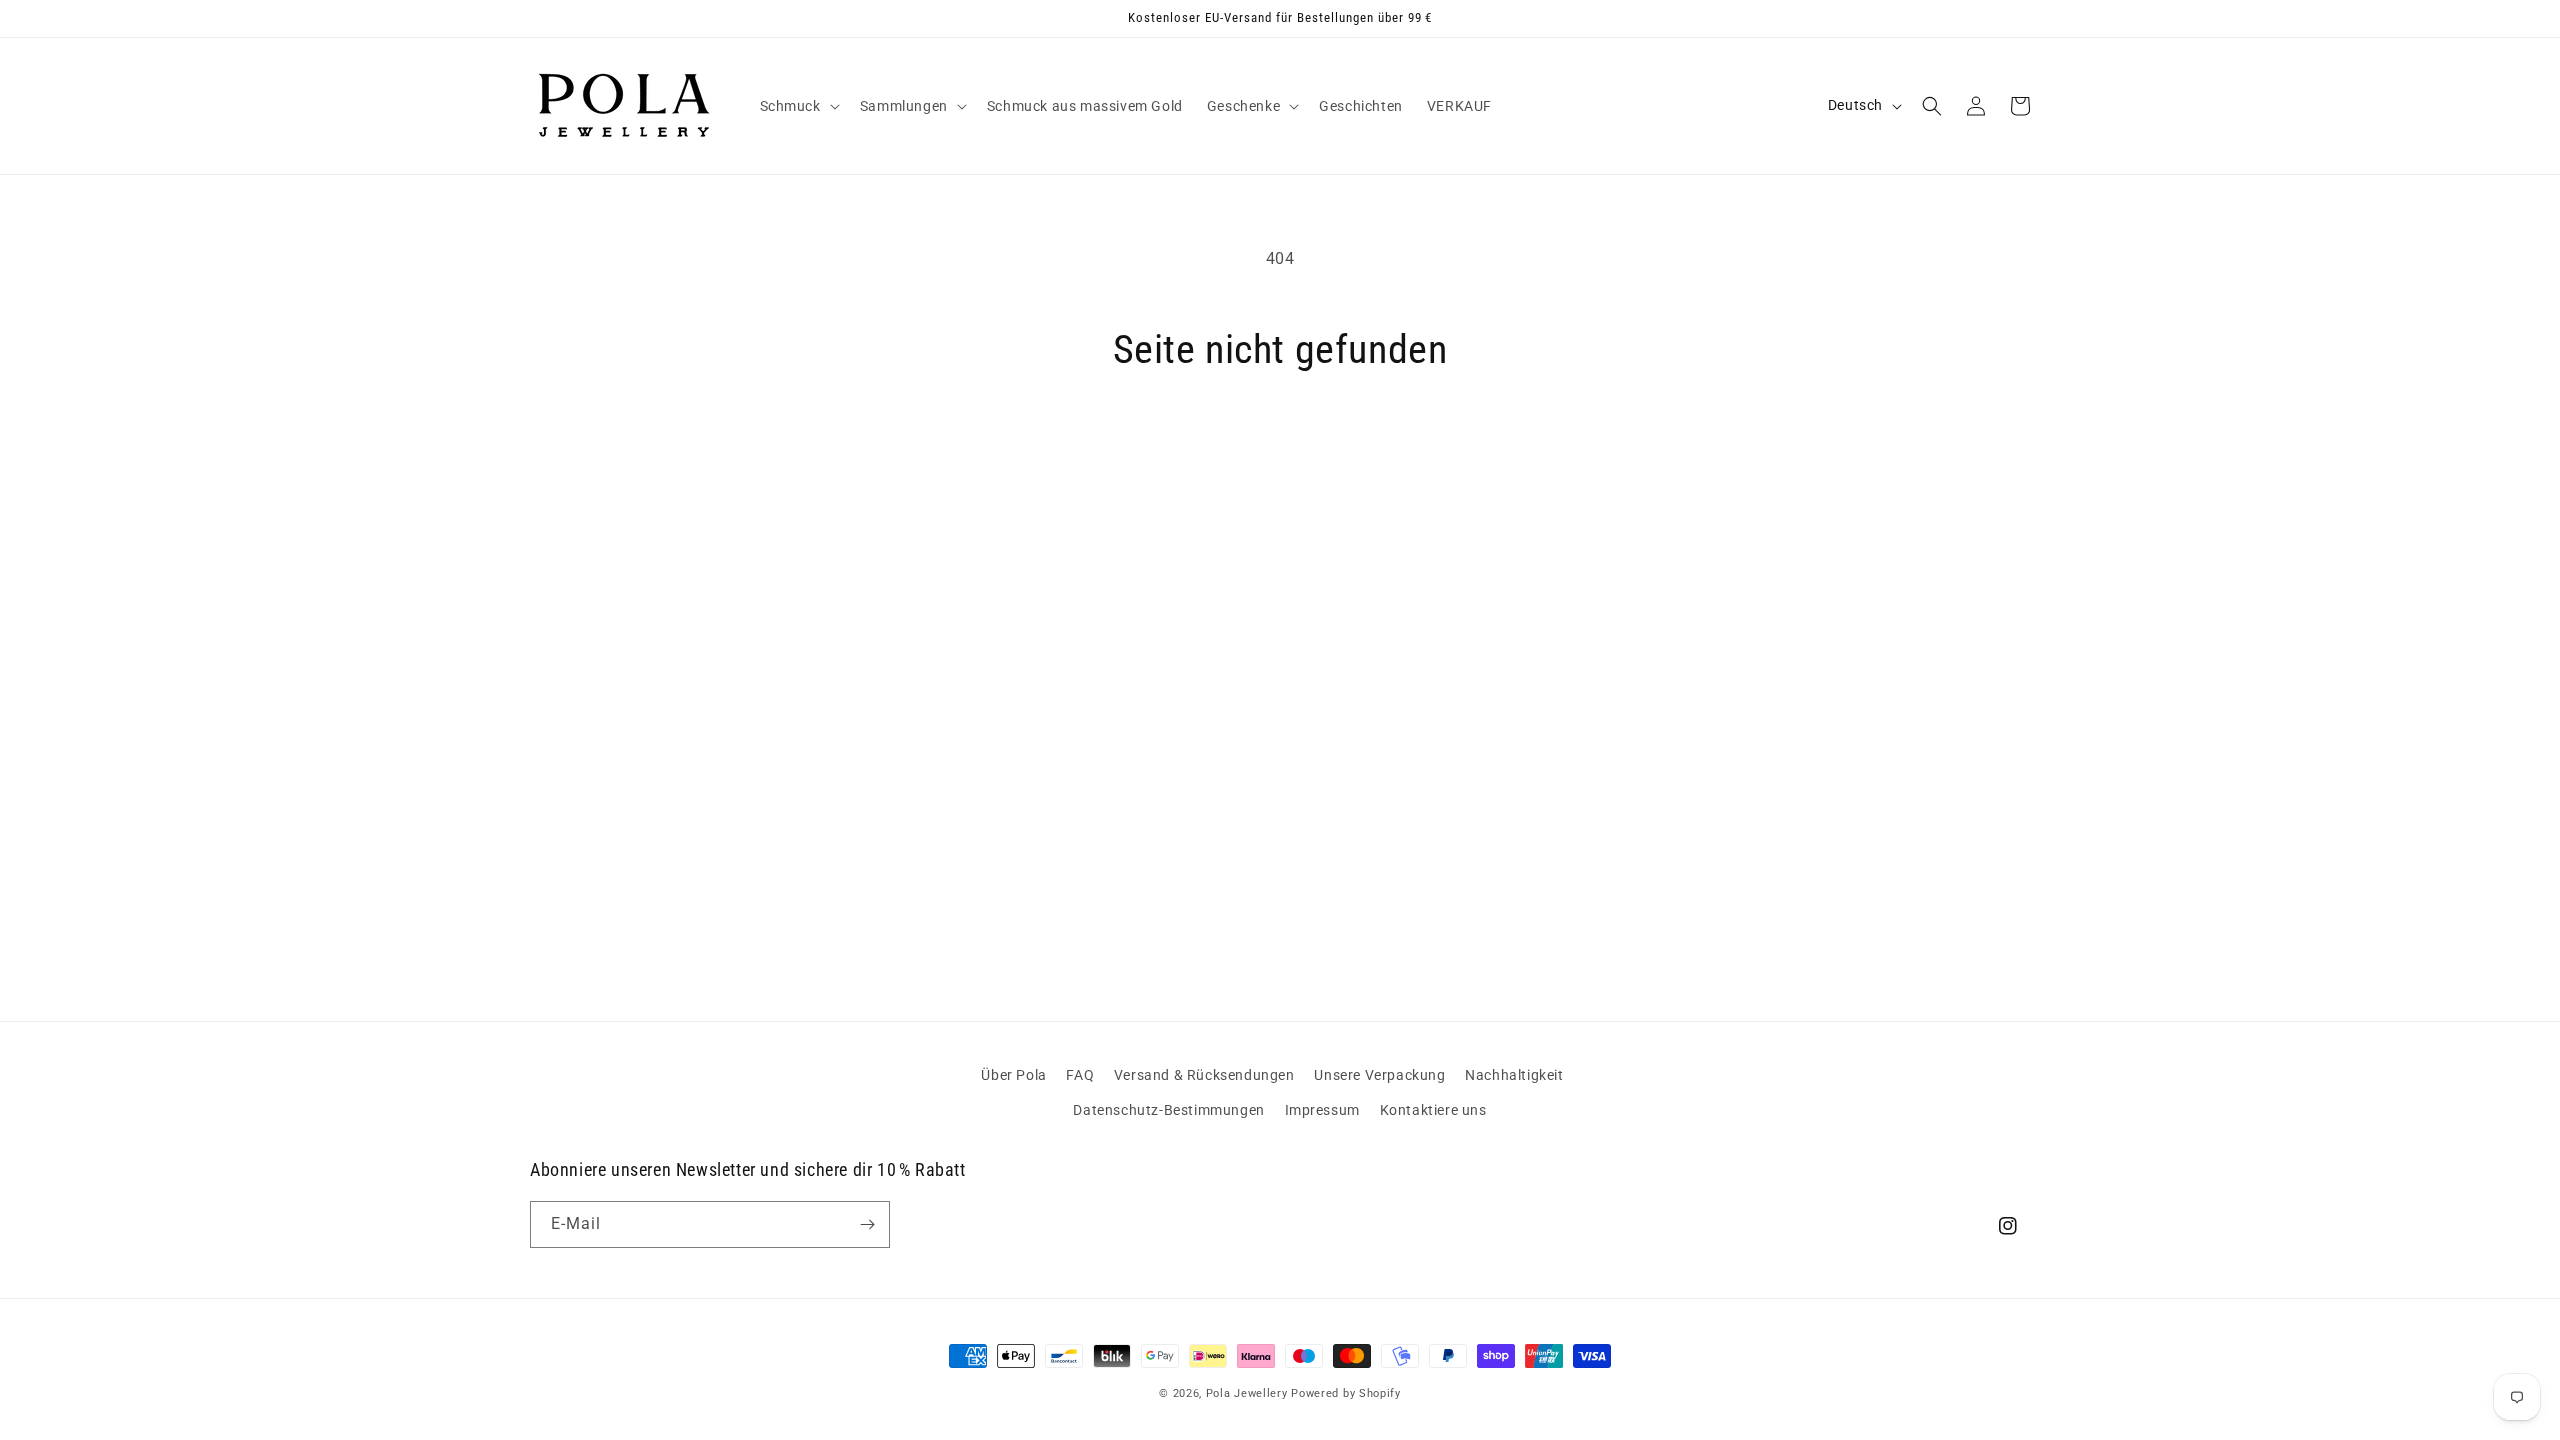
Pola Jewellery (1247, 1393)
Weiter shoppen (1280, 450)
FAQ (1080, 1075)
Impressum (1322, 1110)
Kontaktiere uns (1433, 1110)
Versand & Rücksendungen (1204, 1075)
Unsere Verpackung (1379, 1075)
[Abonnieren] (867, 1224)
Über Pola (1013, 1075)
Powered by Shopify (1346, 1393)
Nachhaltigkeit (1514, 1075)
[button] (798, 106)
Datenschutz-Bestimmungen (1168, 1110)
